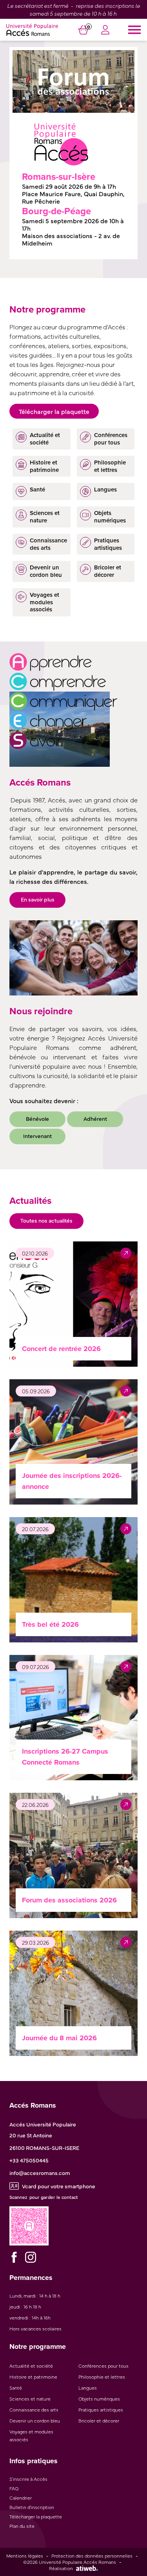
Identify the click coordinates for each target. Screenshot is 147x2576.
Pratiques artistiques (101, 2410)
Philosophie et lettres (102, 2377)
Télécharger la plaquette (54, 411)
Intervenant (37, 1136)
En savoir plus (38, 899)
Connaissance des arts (34, 2410)
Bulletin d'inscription (32, 2507)
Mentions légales (25, 2556)
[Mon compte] (105, 31)
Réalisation (61, 2568)
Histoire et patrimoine (33, 2377)
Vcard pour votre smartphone (59, 2186)
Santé (16, 2388)
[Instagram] (31, 2257)
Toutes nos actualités (46, 1220)
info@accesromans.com (40, 2173)
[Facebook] (14, 2257)
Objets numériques (99, 2399)
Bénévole (37, 1118)
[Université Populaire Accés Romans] (32, 30)
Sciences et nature (30, 2399)
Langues (88, 2388)
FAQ (14, 2488)
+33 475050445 (29, 2160)
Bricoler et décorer (99, 2421)
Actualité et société (31, 2366)
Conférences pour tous (103, 2366)
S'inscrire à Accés (28, 2479)
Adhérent (95, 1118)
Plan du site (22, 2526)
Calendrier (21, 2498)
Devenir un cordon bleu (35, 2421)
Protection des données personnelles (92, 2556)
